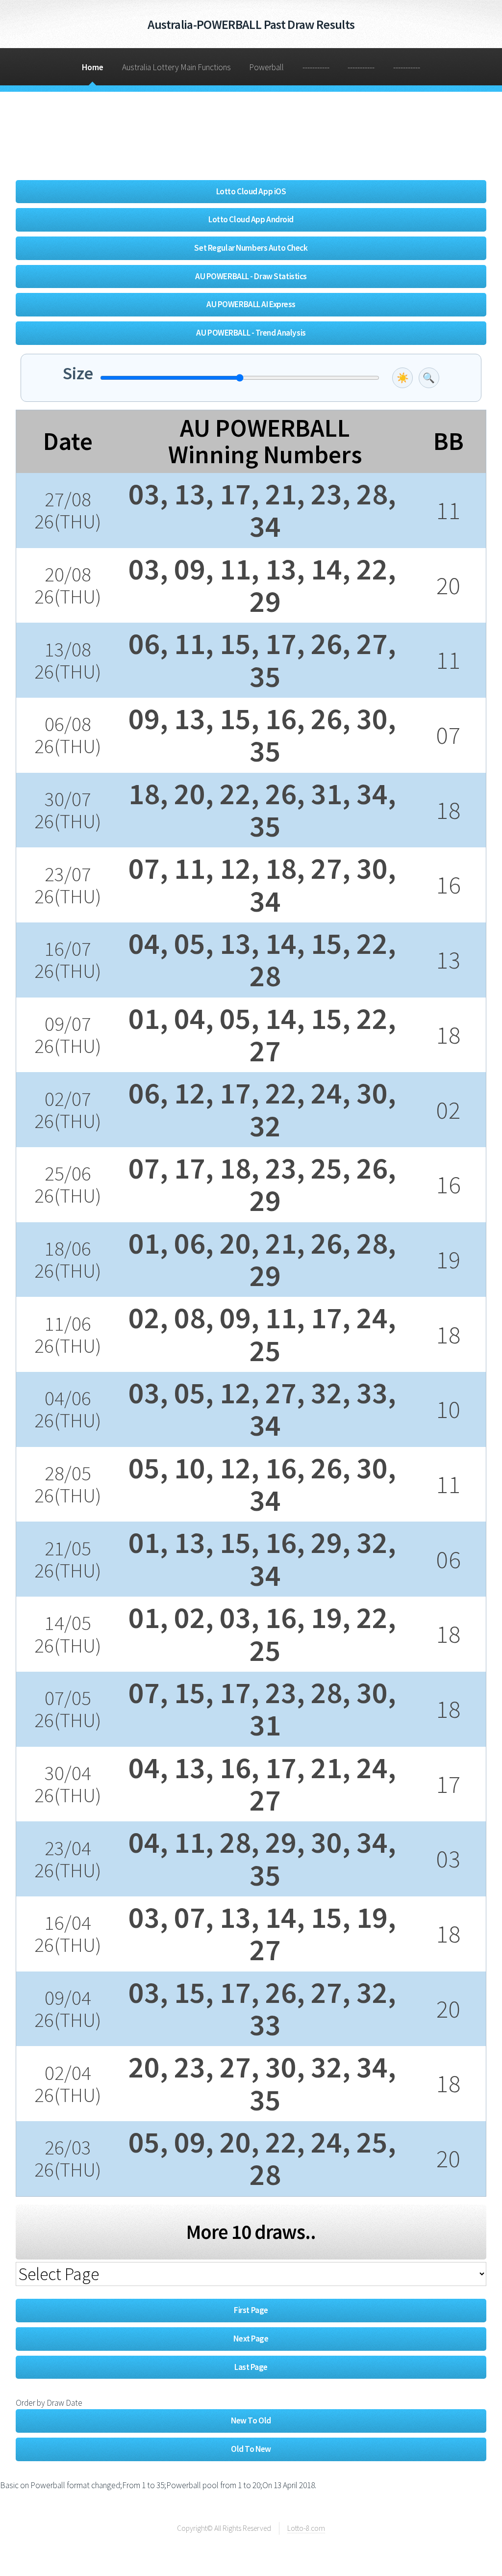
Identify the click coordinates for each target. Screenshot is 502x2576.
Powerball (266, 67)
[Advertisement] (194, 139)
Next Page (251, 2339)
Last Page (251, 2367)
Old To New (251, 2449)
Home (93, 67)
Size (78, 373)
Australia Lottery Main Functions (176, 67)
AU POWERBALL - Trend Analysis (251, 333)
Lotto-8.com (306, 2528)
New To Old (251, 2420)
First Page (251, 2310)
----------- (316, 67)
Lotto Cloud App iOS (251, 191)
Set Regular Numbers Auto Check (251, 248)
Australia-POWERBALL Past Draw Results (251, 24)
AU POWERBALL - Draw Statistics (251, 276)
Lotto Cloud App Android (251, 219)
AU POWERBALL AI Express (251, 304)
